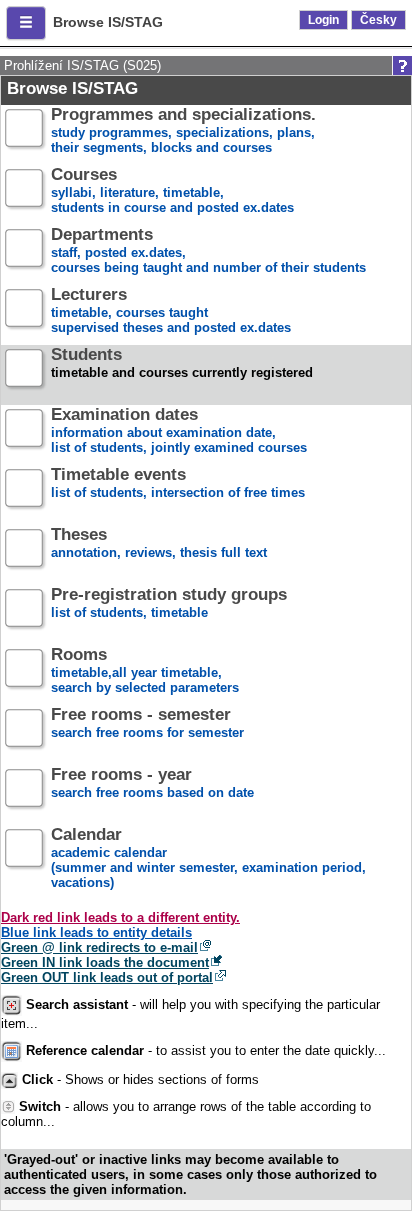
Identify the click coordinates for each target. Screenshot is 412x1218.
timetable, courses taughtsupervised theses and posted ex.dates (171, 311)
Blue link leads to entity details (96, 932)
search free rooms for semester (147, 724)
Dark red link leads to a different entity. (120, 917)
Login (323, 20)
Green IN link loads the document (105, 962)
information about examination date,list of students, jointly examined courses (179, 431)
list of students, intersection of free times (178, 484)
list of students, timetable (169, 604)
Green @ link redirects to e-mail (99, 947)
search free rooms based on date (152, 784)
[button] (26, 23)
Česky (378, 20)
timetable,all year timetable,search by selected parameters (145, 671)
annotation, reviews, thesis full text (159, 544)
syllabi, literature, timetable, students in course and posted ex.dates (172, 191)
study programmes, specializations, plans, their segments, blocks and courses (183, 131)
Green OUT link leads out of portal (107, 977)
